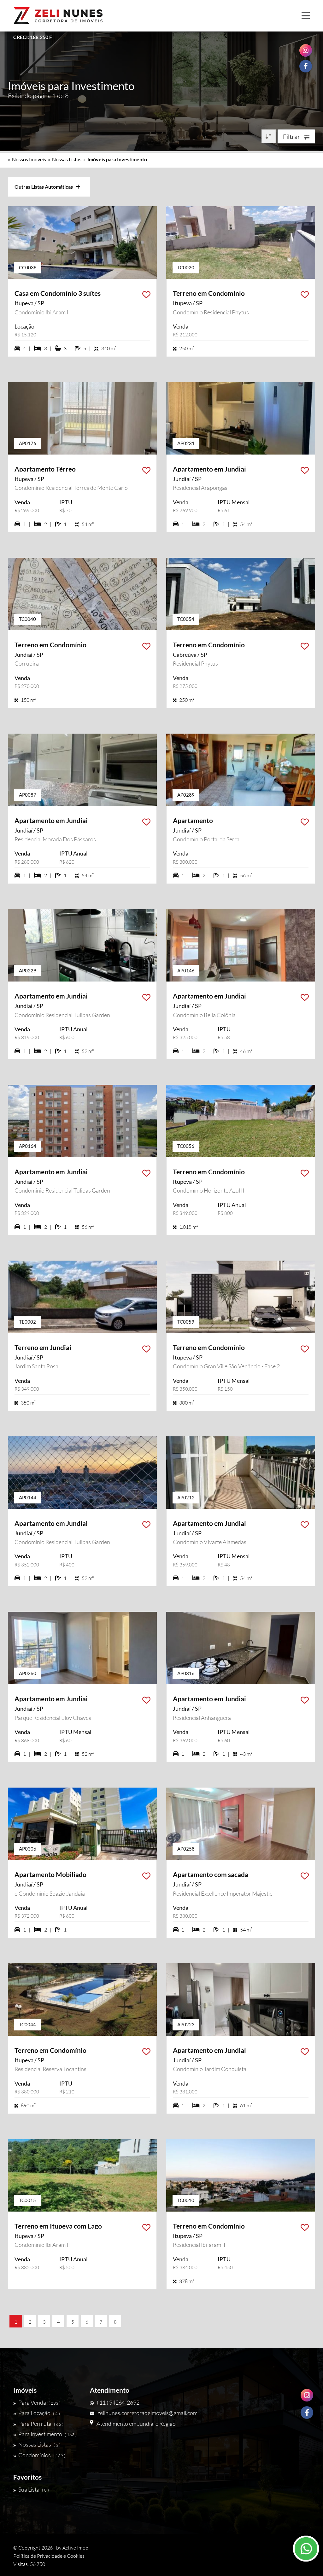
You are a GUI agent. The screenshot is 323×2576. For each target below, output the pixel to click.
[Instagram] (307, 2395)
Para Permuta (41, 2424)
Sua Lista (34, 2489)
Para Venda (39, 2402)
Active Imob (75, 2548)
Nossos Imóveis (29, 159)
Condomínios (42, 2455)
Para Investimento (47, 2434)
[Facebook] (307, 2413)
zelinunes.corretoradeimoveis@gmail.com (147, 2413)
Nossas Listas (67, 159)
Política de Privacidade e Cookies (49, 2556)
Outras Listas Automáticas (45, 187)
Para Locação (39, 2413)
